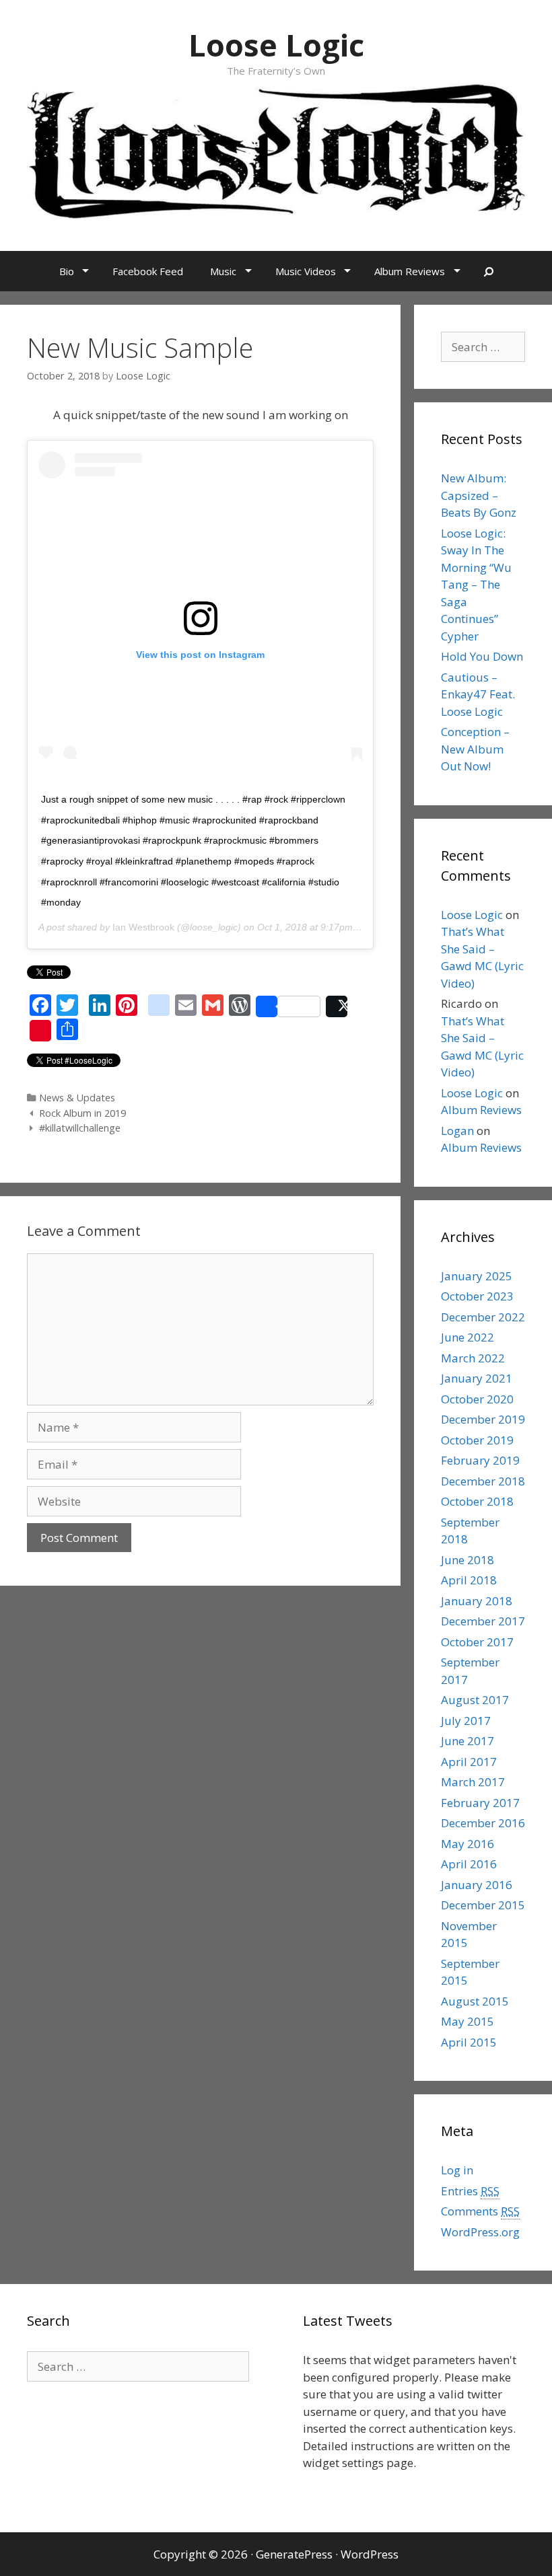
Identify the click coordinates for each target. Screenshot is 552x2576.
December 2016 (483, 1823)
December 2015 (483, 1905)
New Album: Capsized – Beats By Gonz (479, 495)
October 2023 (477, 1296)
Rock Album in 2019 (82, 1113)
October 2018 (477, 1501)
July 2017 (466, 1721)
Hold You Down (482, 656)
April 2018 (469, 1580)
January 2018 (477, 1601)
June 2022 (468, 1337)
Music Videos (306, 271)
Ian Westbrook (143, 927)
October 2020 (477, 1399)
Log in (457, 2170)
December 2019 (483, 1419)
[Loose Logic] (276, 150)
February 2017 (480, 1803)
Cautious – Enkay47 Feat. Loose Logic (478, 694)
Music (223, 271)
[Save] (40, 1031)
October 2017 (477, 1642)
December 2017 (483, 1621)
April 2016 (469, 1864)
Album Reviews (410, 271)
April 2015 (469, 2042)
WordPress (370, 2554)
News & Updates (77, 1098)
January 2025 (477, 1276)
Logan (457, 1131)
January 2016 (477, 1885)
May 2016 (468, 1844)
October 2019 (477, 1440)
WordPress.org (480, 2232)
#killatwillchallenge (80, 1128)
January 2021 (477, 1378)
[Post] (337, 1006)
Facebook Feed (148, 271)
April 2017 (469, 1762)
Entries (470, 2191)
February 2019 (480, 1460)
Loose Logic (276, 45)
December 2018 (483, 1481)
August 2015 (475, 2001)
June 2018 (468, 1560)
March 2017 (473, 1782)
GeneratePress (294, 2554)
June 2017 (468, 1741)
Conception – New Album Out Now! (475, 749)
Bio (67, 271)
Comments (480, 2211)
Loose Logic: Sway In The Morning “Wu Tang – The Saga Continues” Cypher (476, 585)
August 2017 (475, 1700)
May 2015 (468, 2021)
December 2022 (483, 1317)
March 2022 (473, 1358)
